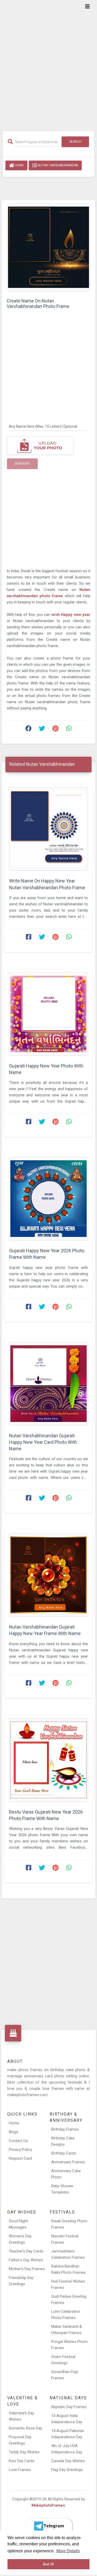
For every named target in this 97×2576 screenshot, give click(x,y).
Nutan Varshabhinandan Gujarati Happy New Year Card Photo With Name (43, 1442)
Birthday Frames (65, 2129)
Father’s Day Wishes (26, 2260)
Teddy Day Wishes (24, 2452)
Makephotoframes (48, 2505)
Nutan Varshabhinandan (58, 165)
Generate (22, 464)
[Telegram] (49, 2526)
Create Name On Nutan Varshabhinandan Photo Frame (38, 304)
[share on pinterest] (55, 730)
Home (19, 165)
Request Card (20, 2158)
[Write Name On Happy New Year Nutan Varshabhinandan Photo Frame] (48, 829)
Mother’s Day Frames (27, 2269)
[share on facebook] (28, 730)
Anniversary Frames (68, 2162)
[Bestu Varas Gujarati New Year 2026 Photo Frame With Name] (48, 1760)
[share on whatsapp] (69, 730)
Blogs (14, 2132)
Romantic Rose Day (25, 2428)
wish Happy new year (71, 615)
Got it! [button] (48, 2564)
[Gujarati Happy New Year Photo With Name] (48, 1014)
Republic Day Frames (69, 2407)
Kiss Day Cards (22, 2461)
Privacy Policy (20, 2150)
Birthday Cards (64, 2153)
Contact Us (18, 2141)
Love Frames (20, 2470)
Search (75, 142)
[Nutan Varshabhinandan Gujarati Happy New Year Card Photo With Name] (48, 1384)
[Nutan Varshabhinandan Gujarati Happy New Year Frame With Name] (48, 1575)
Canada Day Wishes (68, 2461)
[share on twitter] (42, 730)
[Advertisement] (48, 62)
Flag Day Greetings (67, 2470)
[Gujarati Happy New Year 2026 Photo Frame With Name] (48, 1199)
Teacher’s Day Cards (26, 2251)
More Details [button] (68, 2551)
